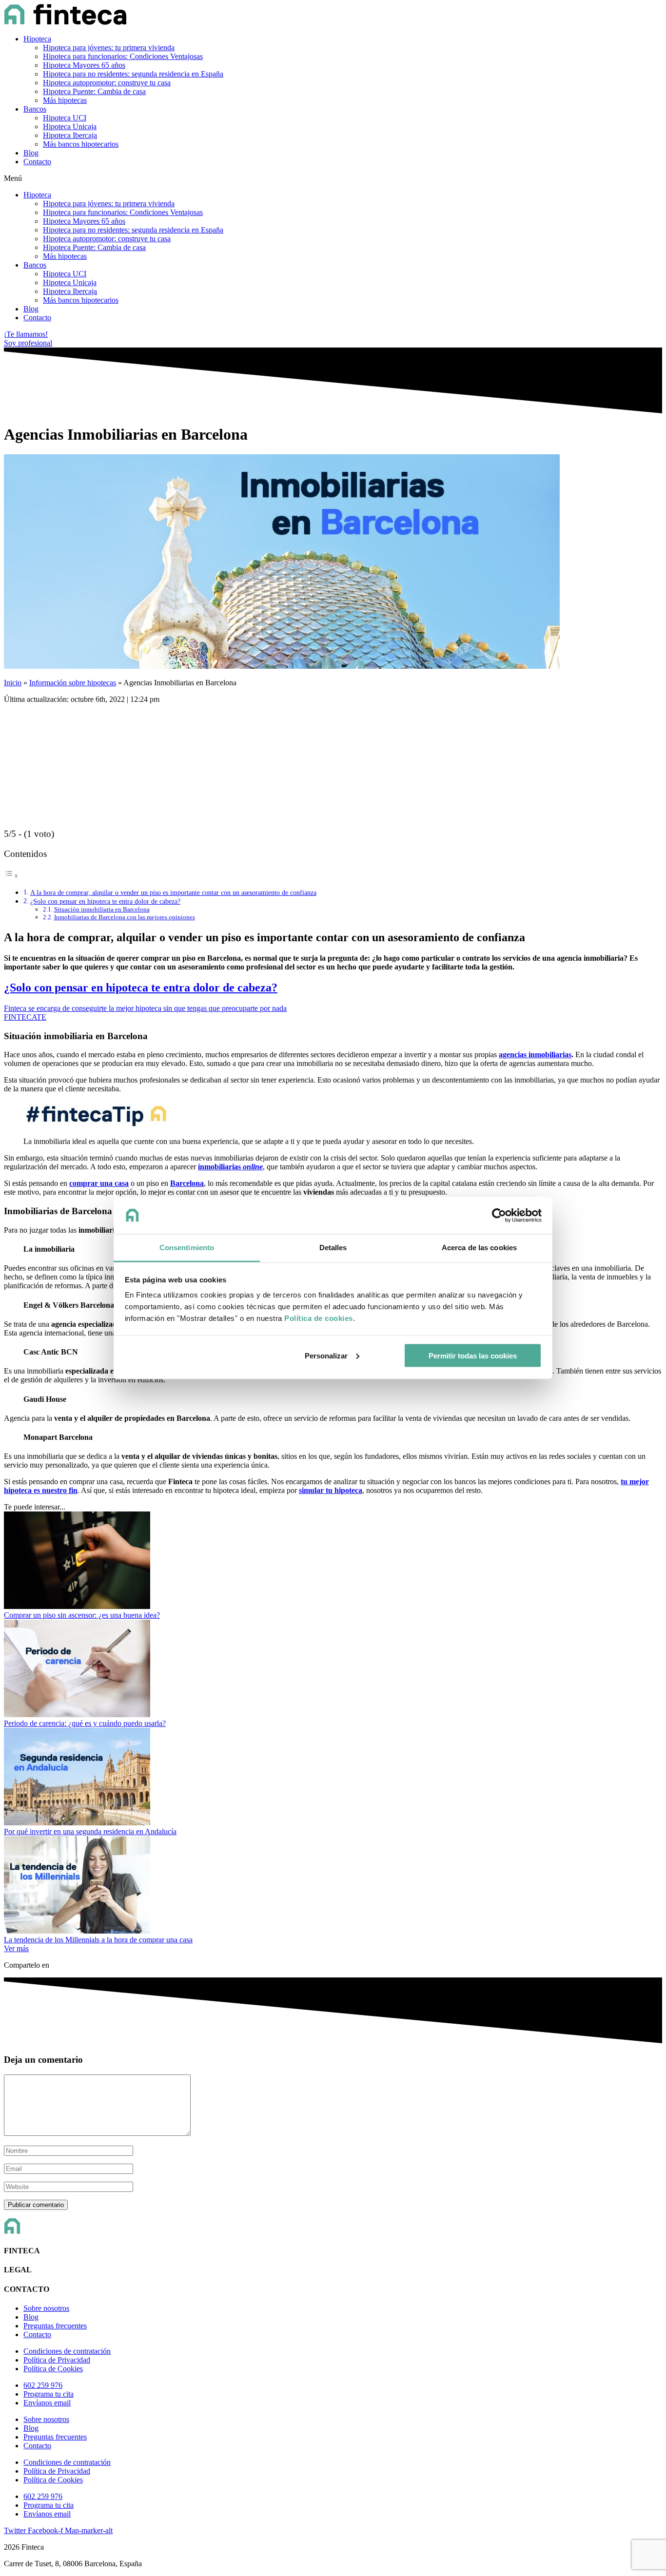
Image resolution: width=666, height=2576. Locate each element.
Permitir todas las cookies (473, 1355)
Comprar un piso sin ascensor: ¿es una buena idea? (82, 1615)
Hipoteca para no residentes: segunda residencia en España (133, 74)
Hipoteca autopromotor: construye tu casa (107, 83)
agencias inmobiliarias (535, 1055)
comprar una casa (99, 1183)
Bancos (35, 109)
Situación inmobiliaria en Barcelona (102, 909)
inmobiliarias (230, 1167)
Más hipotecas (65, 100)
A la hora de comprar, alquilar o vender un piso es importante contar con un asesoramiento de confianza (173, 892)
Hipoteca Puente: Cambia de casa (94, 91)
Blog (31, 153)
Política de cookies (319, 1318)
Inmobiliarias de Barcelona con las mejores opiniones (125, 917)
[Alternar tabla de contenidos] (11, 876)
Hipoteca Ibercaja (70, 135)
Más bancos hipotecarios (81, 144)
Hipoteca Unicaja (70, 126)
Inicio (13, 683)
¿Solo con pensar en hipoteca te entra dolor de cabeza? (105, 901)
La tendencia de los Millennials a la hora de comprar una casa (98, 1940)
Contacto (37, 162)
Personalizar (326, 1355)
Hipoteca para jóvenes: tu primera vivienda (109, 48)
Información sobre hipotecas (73, 683)
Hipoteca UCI (65, 118)
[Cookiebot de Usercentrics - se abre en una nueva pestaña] (499, 1216)
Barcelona (187, 1183)
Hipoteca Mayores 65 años (84, 65)
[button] (333, 178)
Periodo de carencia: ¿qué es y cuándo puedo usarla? (85, 1723)
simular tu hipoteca (331, 1490)
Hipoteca (37, 39)
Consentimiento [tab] (187, 1248)
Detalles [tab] (333, 1248)
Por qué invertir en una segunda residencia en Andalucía (90, 1831)
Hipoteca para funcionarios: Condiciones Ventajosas (123, 56)
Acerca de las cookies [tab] (479, 1248)
